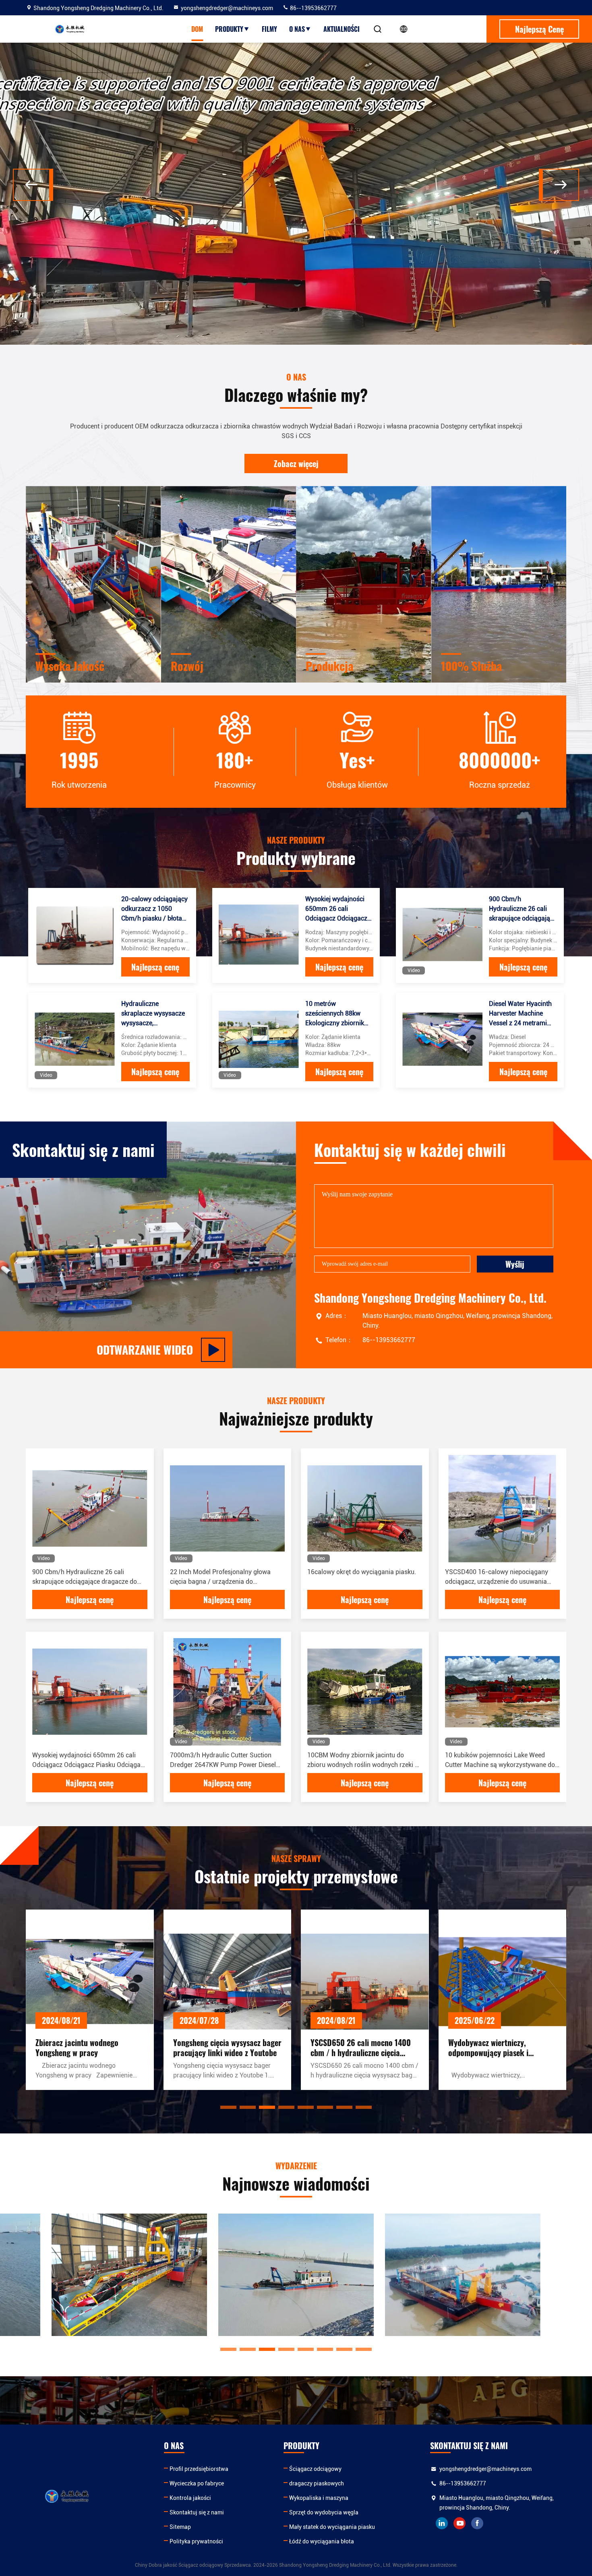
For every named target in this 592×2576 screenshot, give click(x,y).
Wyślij (515, 1264)
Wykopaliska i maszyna (319, 2498)
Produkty (229, 29)
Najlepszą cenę (155, 967)
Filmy (269, 29)
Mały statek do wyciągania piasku (332, 2527)
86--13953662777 (313, 8)
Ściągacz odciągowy (315, 2469)
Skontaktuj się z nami (197, 2512)
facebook (477, 2523)
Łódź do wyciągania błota (322, 2541)
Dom (197, 29)
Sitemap (180, 2527)
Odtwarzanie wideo (145, 1350)
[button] (33, 185)
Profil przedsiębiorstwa (199, 2469)
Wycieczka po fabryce (197, 2483)
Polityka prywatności (196, 2541)
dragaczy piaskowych (317, 2483)
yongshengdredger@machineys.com (227, 8)
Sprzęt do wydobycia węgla (324, 2512)
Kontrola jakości (190, 2498)
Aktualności (342, 29)
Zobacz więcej (296, 463)
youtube (460, 2523)
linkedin (442, 2523)
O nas (297, 29)
